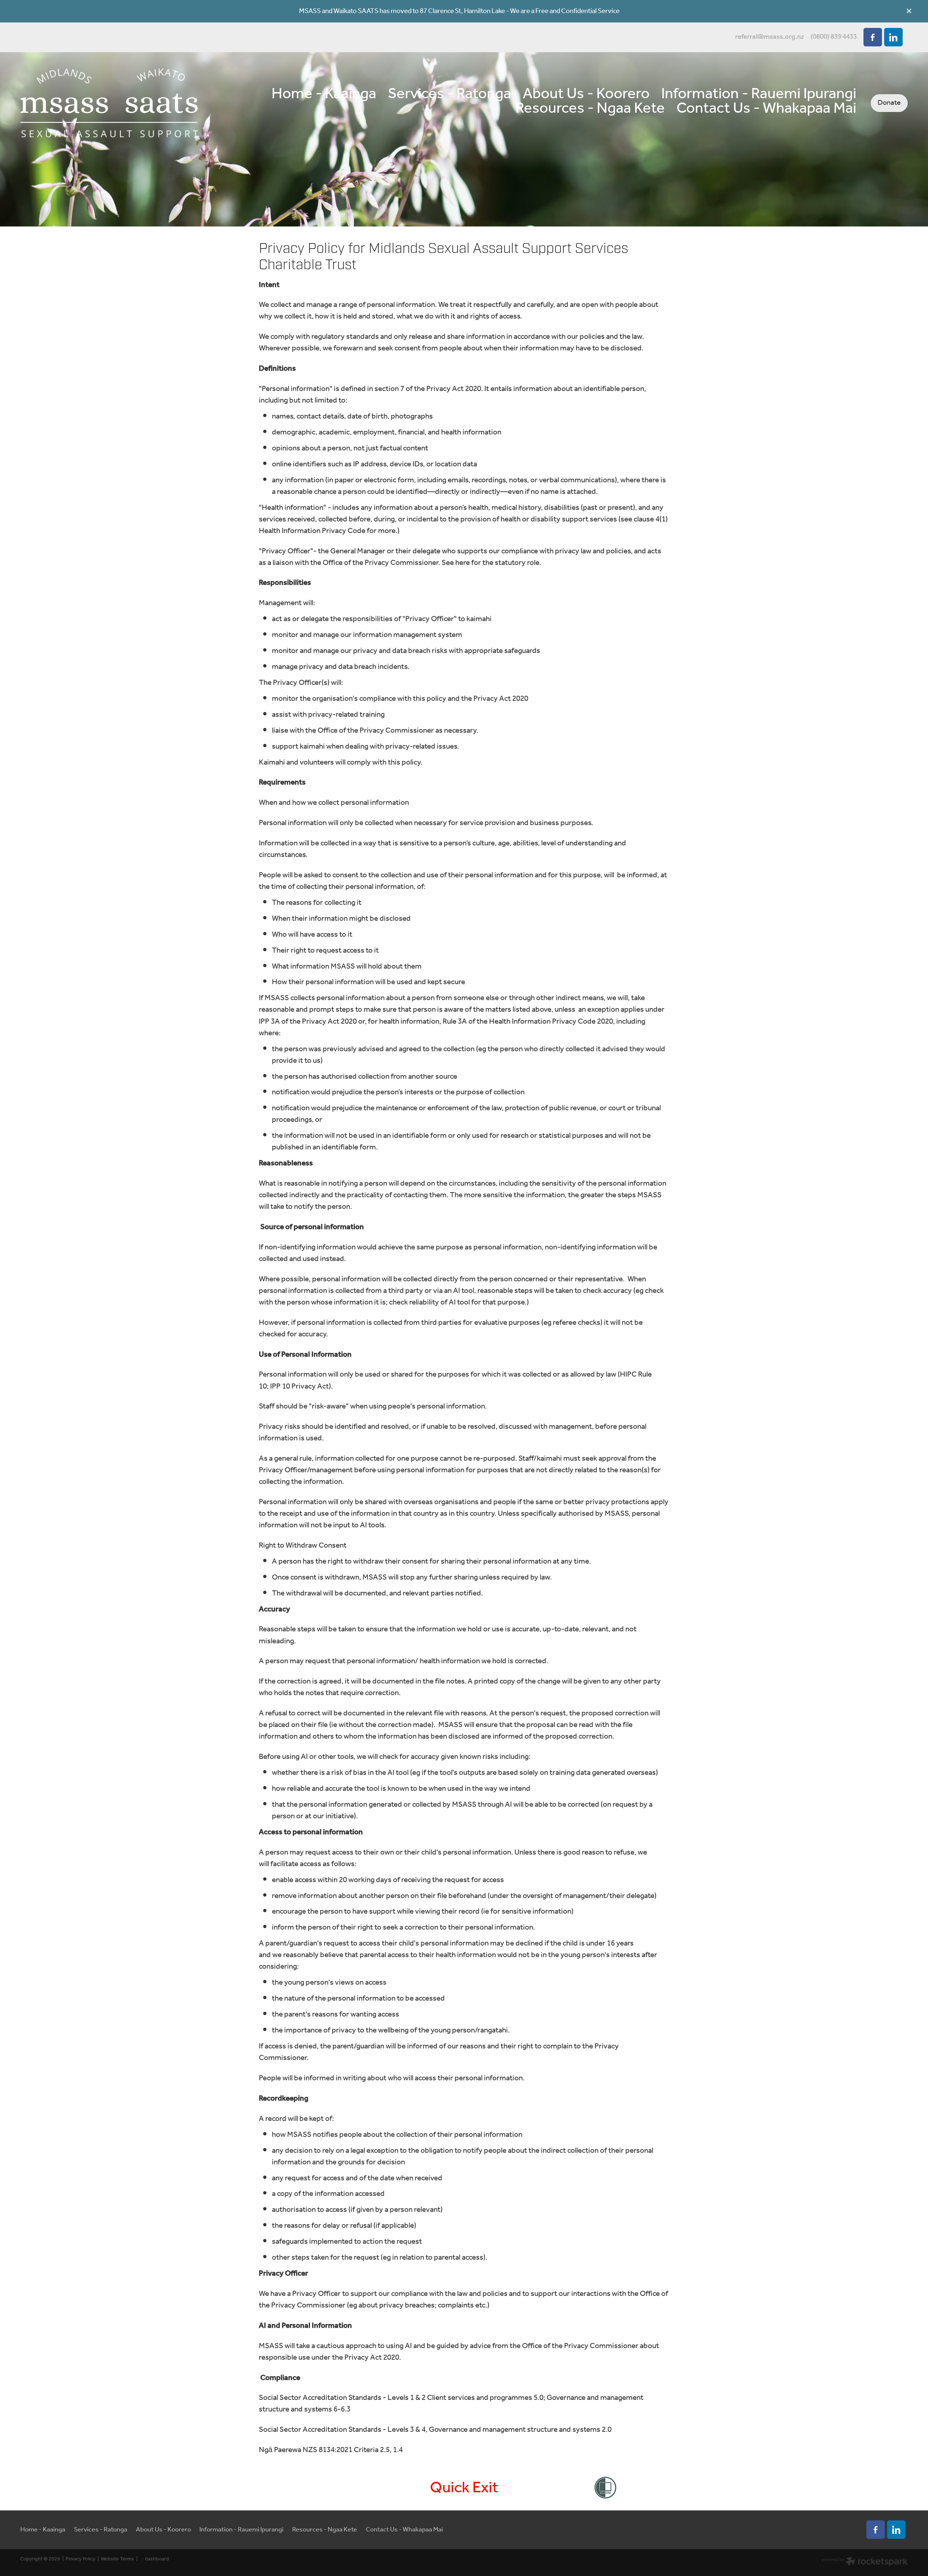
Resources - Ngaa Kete (590, 109)
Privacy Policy (80, 2559)
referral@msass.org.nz (770, 37)
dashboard (157, 2559)
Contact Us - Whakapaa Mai (766, 109)
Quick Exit (464, 2488)
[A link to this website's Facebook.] (873, 37)
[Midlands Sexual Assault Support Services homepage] (109, 103)
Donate (889, 103)
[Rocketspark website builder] (865, 2563)
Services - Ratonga (449, 94)
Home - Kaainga (324, 94)
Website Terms (117, 2559)
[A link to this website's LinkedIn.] (893, 37)
